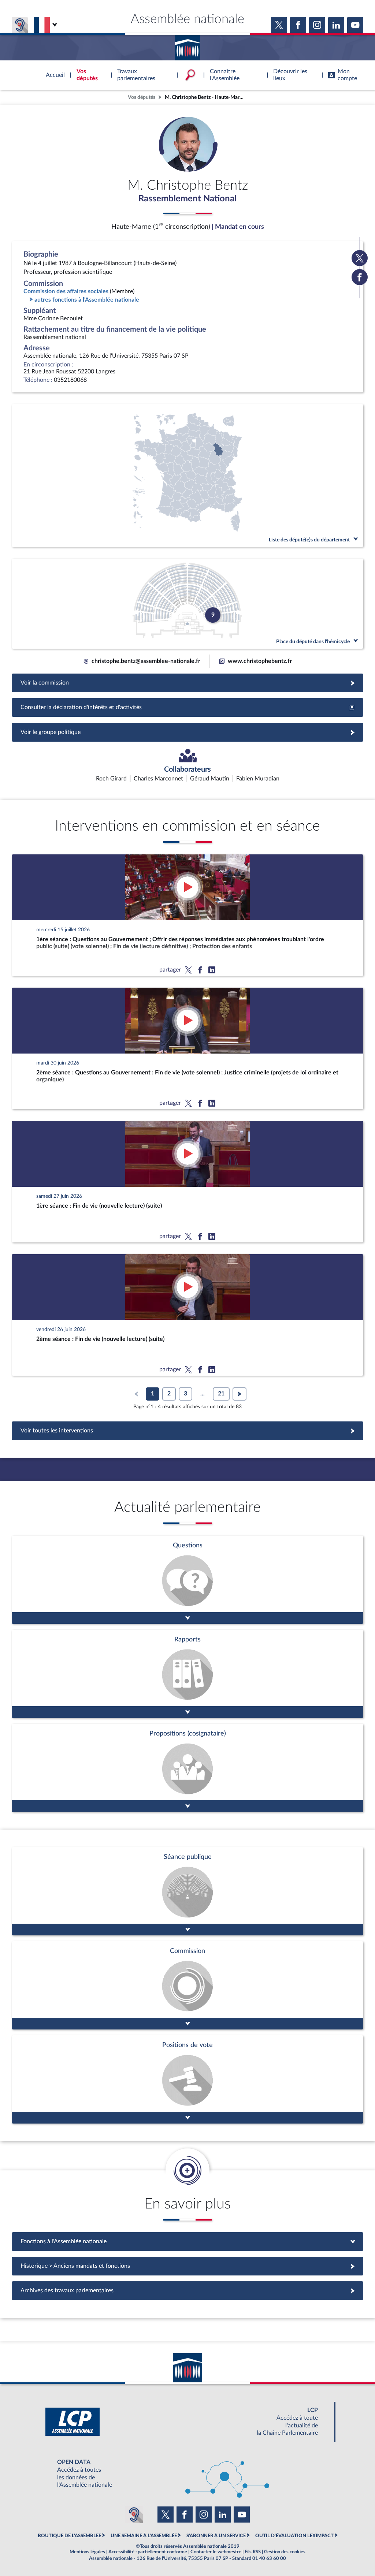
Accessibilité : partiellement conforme (148, 2552)
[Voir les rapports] (187, 1674)
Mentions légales (87, 2552)
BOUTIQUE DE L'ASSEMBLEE (69, 2536)
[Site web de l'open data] (187, 2474)
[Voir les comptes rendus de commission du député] (187, 1985)
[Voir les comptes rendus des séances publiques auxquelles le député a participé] (187, 1891)
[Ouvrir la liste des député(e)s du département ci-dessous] (187, 476)
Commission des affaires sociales (66, 291)
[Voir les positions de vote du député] (187, 2079)
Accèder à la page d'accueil (187, 45)
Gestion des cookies (285, 2552)
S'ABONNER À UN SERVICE (216, 2536)
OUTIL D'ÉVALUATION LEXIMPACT (294, 2536)
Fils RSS (253, 2552)
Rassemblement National (187, 199)
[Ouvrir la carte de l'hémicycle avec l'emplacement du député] (187, 604)
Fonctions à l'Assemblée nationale (188, 2241)
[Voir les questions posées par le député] (187, 1580)
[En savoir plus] (187, 1768)
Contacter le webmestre (216, 2552)
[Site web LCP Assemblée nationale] (187, 2422)
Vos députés (142, 97)
